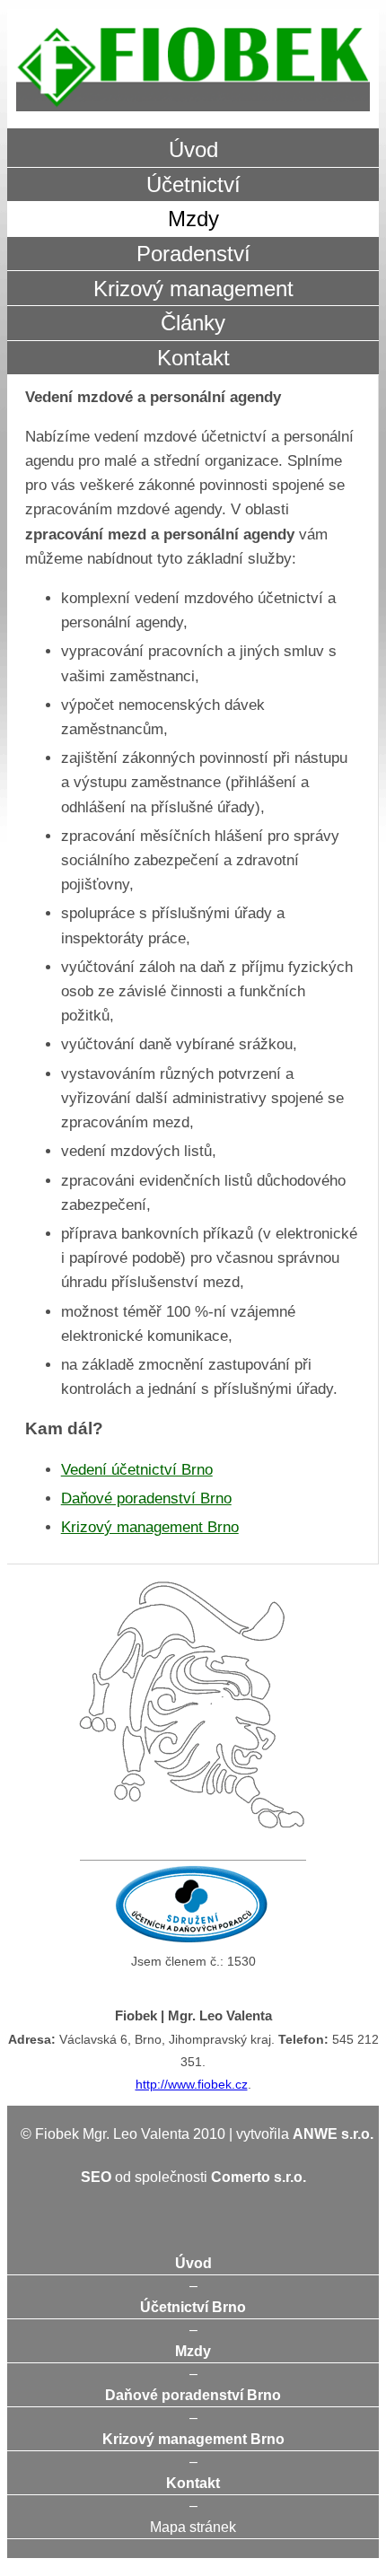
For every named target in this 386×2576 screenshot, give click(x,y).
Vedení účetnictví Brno (137, 1470)
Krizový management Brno (150, 1527)
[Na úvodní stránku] (193, 69)
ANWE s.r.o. (333, 2134)
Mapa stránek (193, 2527)
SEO (96, 2177)
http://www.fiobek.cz (192, 2084)
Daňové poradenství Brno (146, 1498)
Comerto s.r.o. (259, 2177)
